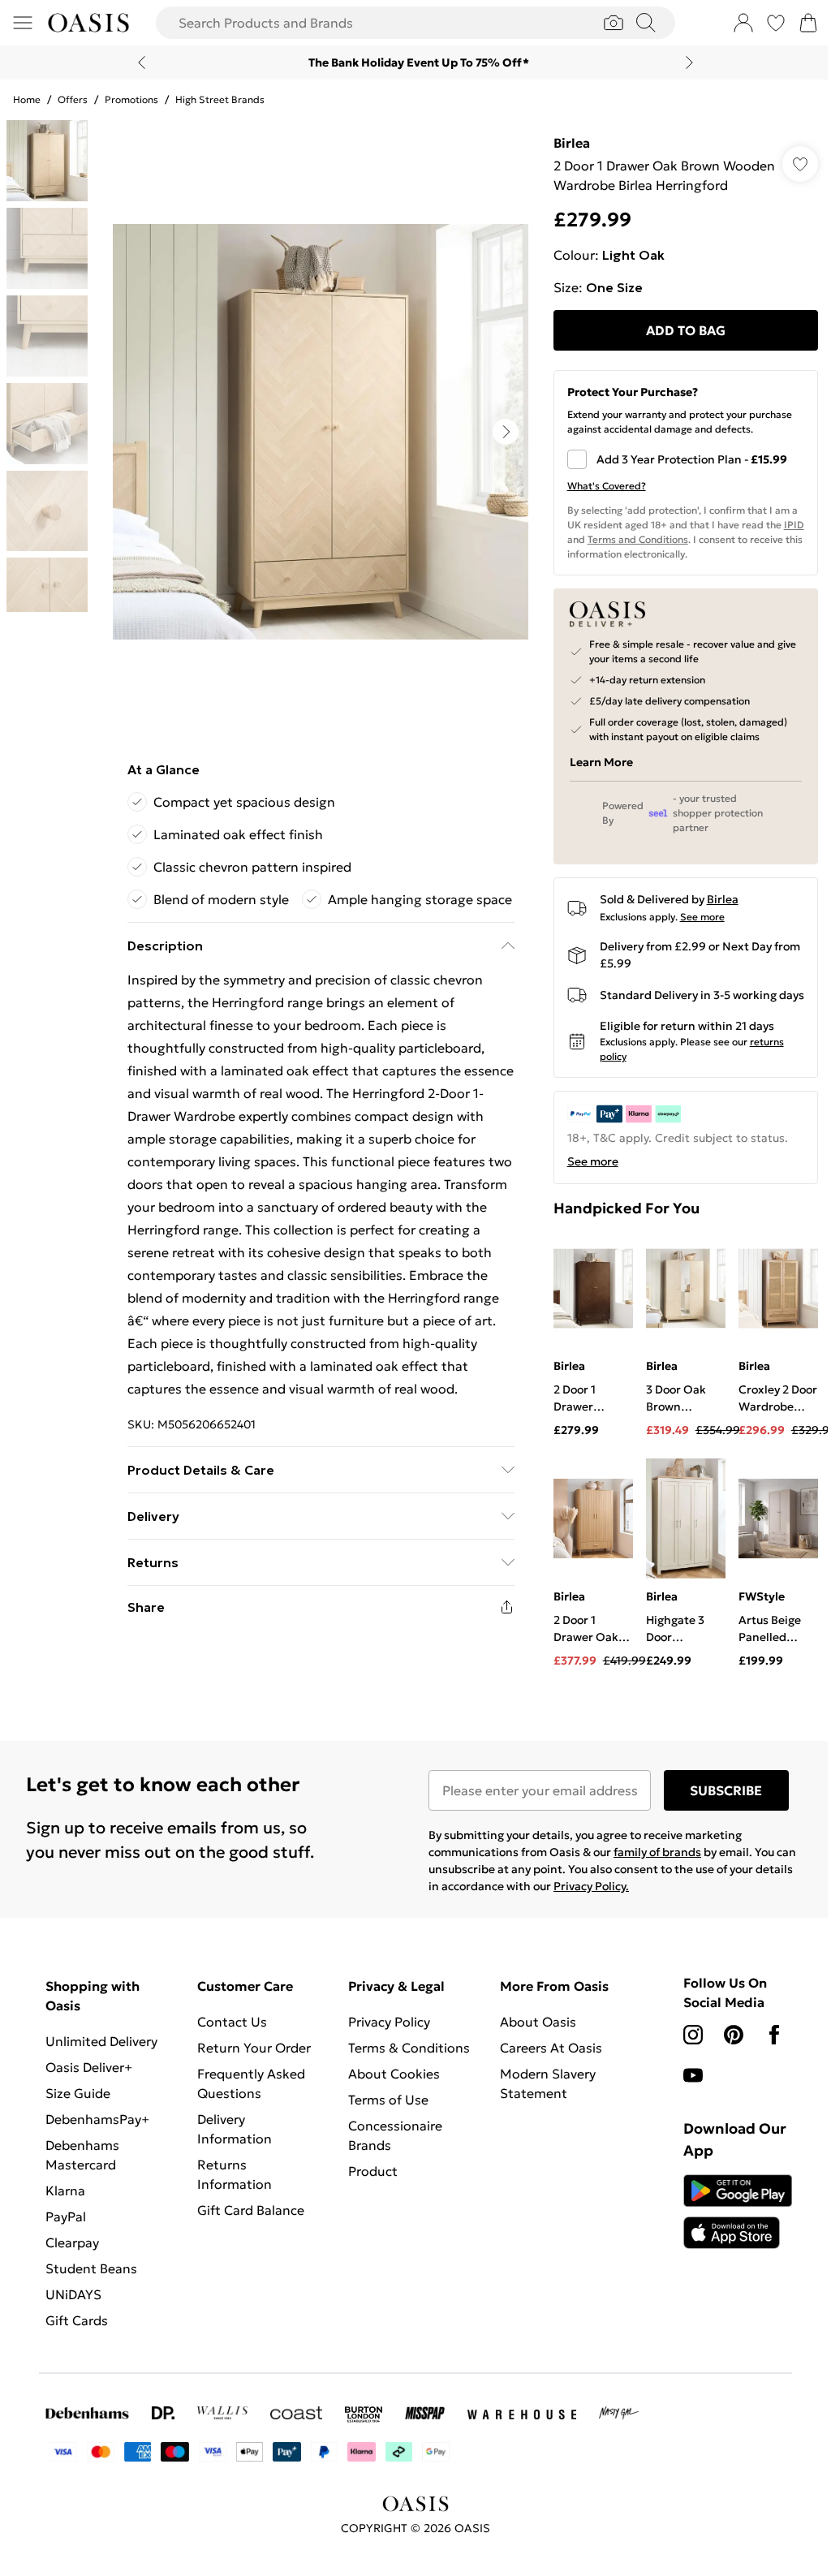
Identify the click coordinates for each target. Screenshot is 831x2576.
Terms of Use (384, 2130)
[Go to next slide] (502, 432)
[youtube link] (684, 2105)
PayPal (66, 2246)
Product (369, 2201)
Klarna (65, 2221)
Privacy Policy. (625, 1916)
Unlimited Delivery (101, 2071)
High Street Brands (220, 99)
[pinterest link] (725, 2065)
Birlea (564, 143)
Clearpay (72, 2272)
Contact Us (230, 2052)
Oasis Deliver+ (89, 2097)
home (27, 99)
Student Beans (91, 2298)
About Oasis (532, 2052)
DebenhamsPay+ (97, 2149)
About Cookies (390, 2104)
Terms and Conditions (652, 559)
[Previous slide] (136, 62)
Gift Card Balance (248, 2240)
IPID (569, 559)
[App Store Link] (727, 2242)
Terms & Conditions (405, 2078)
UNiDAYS (73, 2324)
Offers (73, 99)
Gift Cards (77, 2350)
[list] (316, 432)
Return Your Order (252, 2078)
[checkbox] (676, 479)
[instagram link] (684, 2065)
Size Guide (78, 2123)
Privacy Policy (385, 2052)
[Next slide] (684, 62)
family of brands (652, 1882)
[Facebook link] (765, 2065)
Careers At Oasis (545, 2078)
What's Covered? (598, 505)
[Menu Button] (23, 23)
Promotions (131, 99)
